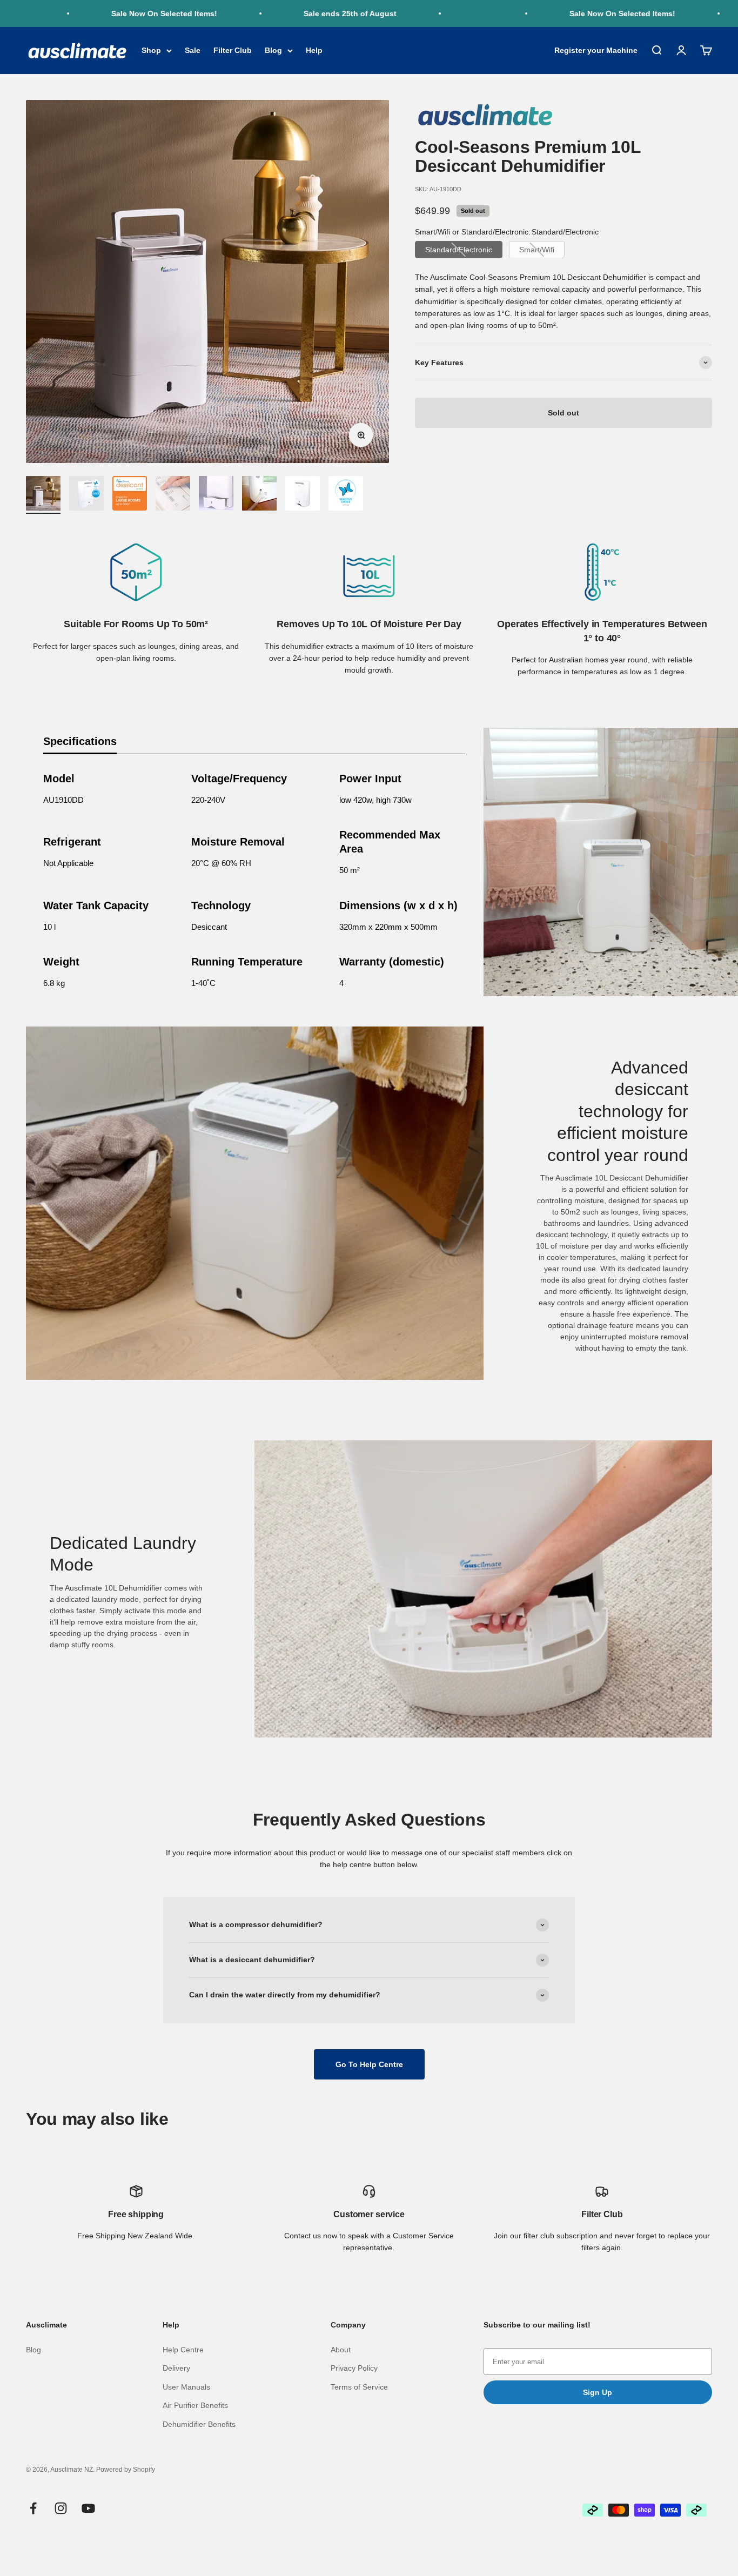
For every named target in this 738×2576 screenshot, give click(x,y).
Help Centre (183, 2350)
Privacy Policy (354, 2368)
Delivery (176, 2368)
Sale (193, 51)
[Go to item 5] (216, 495)
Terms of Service (359, 2387)
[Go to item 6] (259, 495)
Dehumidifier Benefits (199, 2424)
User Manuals (186, 2387)
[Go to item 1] (43, 495)
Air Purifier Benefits (195, 2405)
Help (314, 51)
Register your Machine (596, 51)
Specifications (80, 741)
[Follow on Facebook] (33, 2508)
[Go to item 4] (173, 495)
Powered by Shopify (126, 2470)
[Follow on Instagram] (61, 2508)
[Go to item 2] (86, 495)
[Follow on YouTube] (88, 2508)
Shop (151, 51)
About (341, 2350)
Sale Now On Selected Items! (126, 14)
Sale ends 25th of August (312, 14)
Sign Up (598, 2392)
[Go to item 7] (303, 495)
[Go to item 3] (130, 495)
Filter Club (233, 51)
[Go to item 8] (346, 495)
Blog (273, 51)
